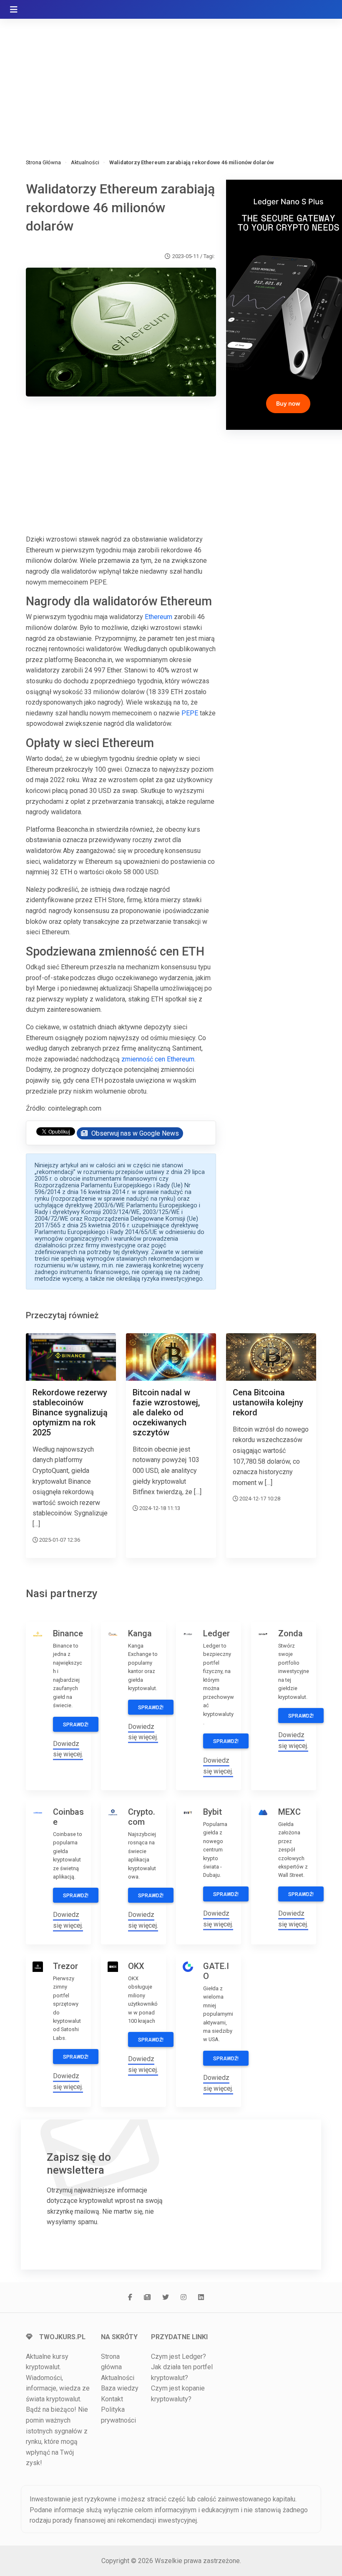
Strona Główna (43, 162)
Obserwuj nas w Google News (134, 1133)
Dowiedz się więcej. (68, 1749)
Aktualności (85, 162)
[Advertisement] (171, 79)
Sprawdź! (76, 1725)
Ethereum (158, 617)
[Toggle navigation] (14, 10)
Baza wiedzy (120, 2388)
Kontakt (112, 2399)
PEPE (190, 713)
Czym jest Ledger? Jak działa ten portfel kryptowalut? (182, 2367)
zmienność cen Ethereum (158, 1059)
